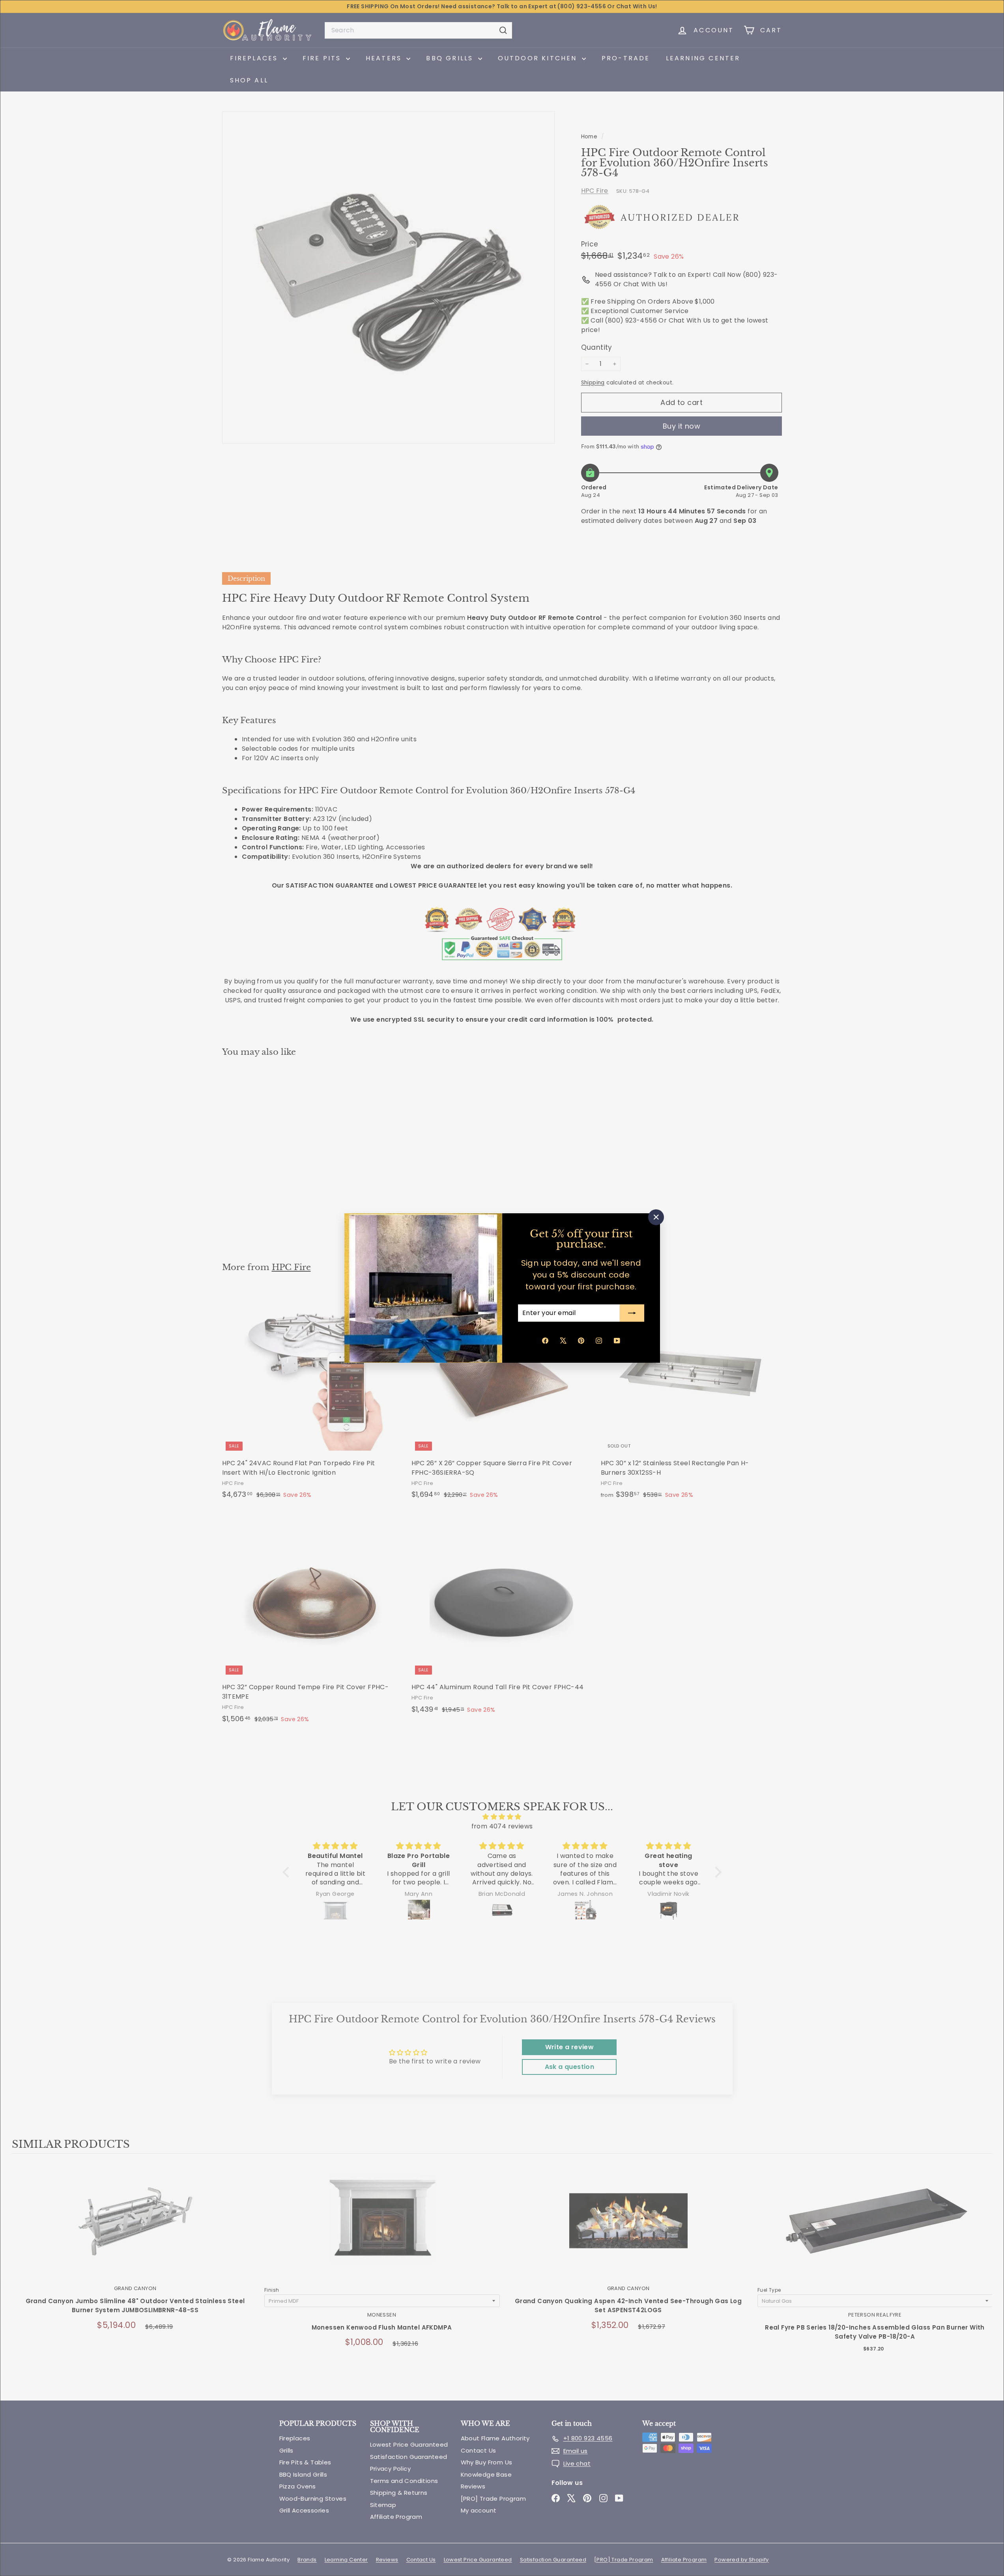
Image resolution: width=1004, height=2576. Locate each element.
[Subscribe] (632, 1313)
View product (135, 2229)
